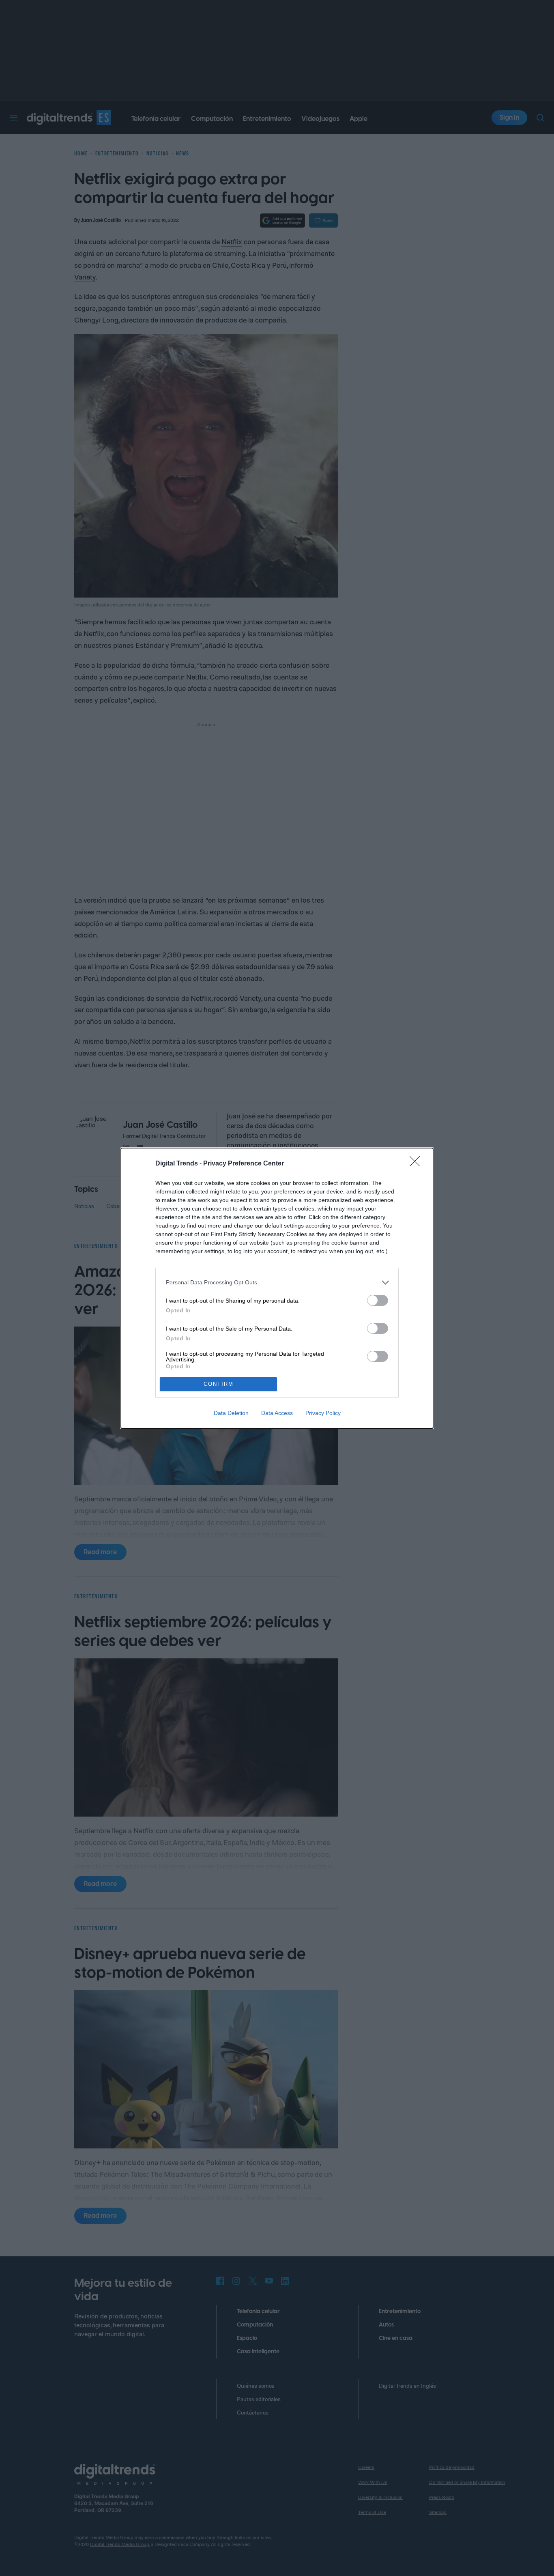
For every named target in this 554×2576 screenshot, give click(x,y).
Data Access (277, 1413)
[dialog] (277, 1288)
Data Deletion (231, 1413)
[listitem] (277, 1283)
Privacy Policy (323, 1413)
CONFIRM (219, 1384)
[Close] (417, 1164)
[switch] (378, 1300)
